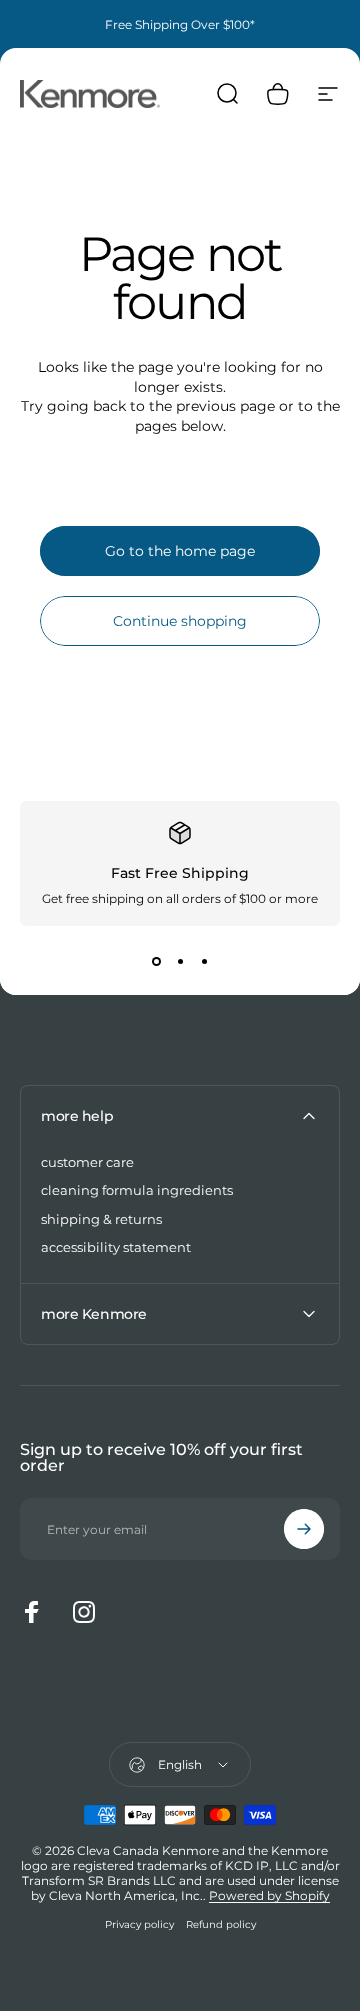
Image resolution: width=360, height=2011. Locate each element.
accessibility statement (116, 1247)
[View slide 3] (204, 962)
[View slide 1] (156, 962)
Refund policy (221, 1924)
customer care (87, 1162)
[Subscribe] (304, 1529)
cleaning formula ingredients (137, 1190)
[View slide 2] (180, 962)
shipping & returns (101, 1219)
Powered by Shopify (269, 1895)
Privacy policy (139, 1924)
